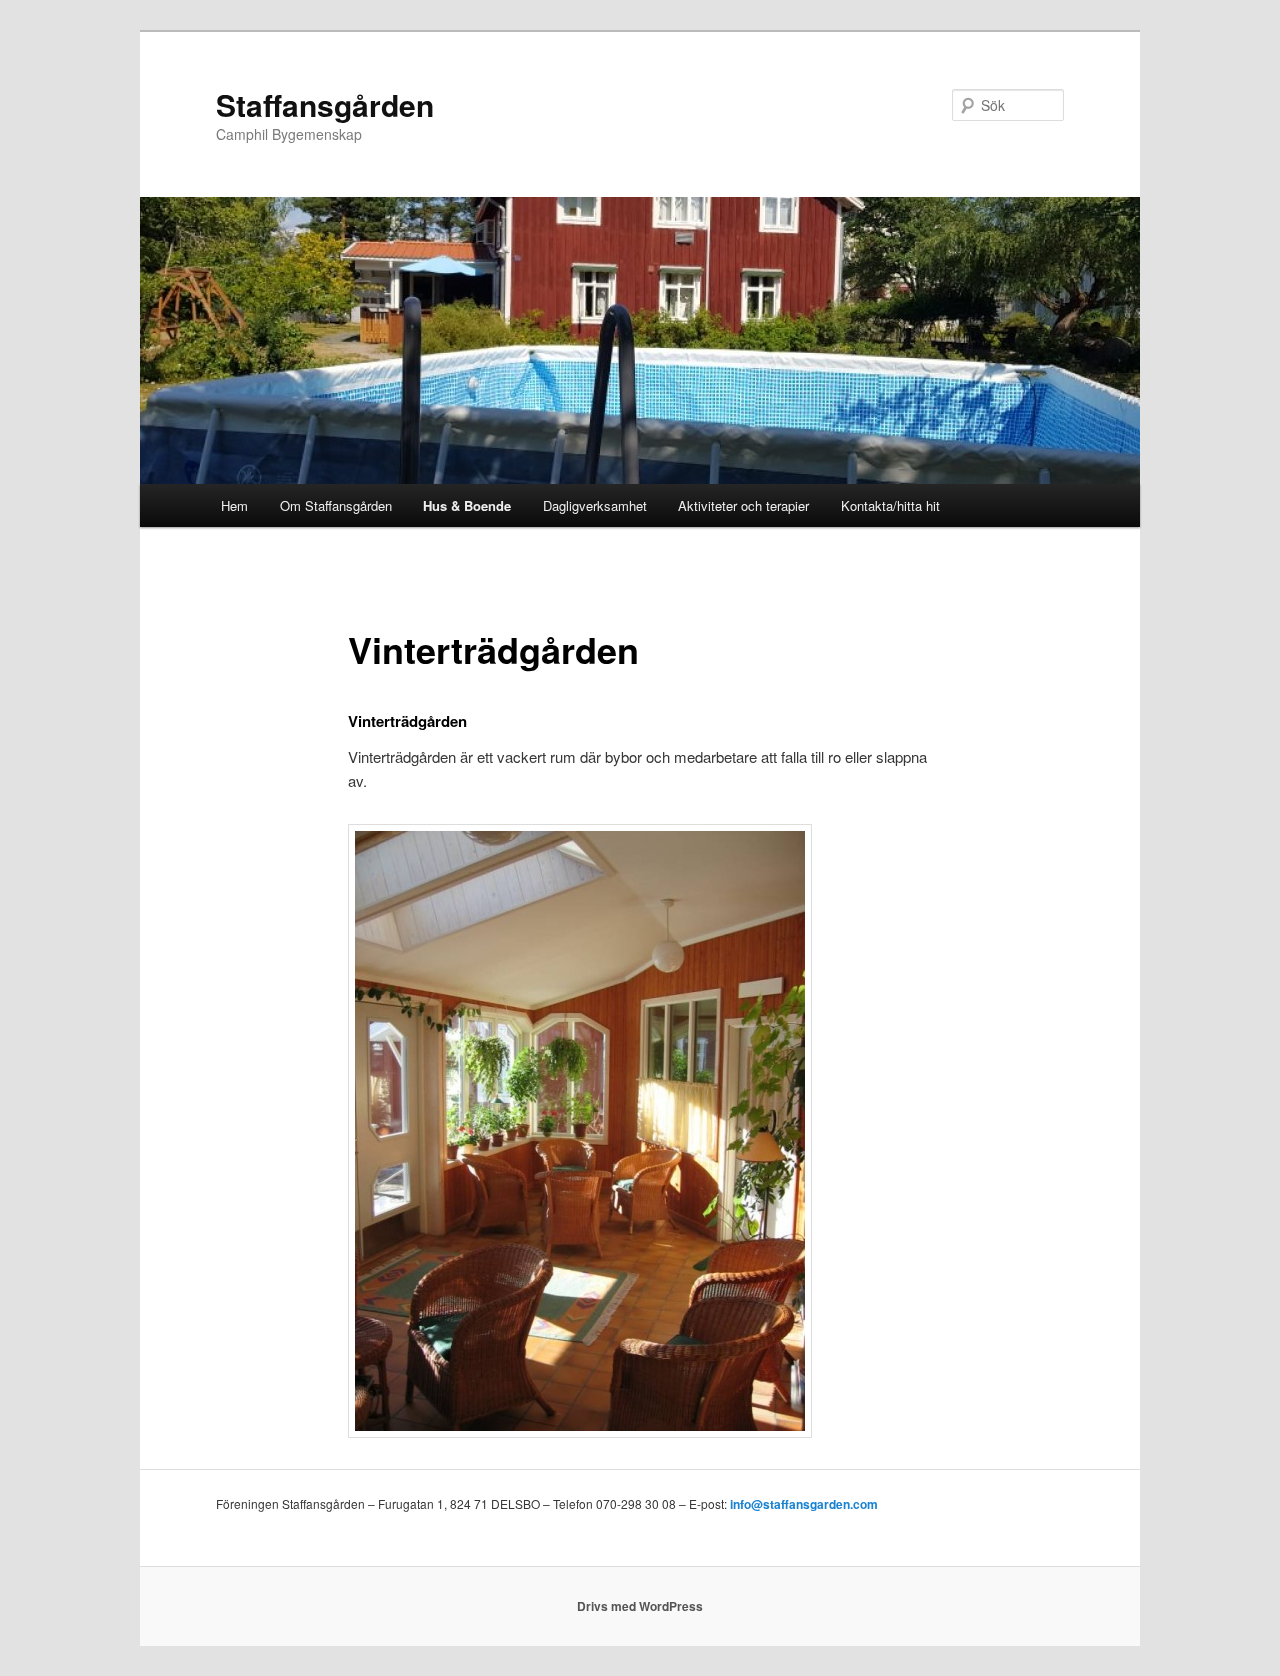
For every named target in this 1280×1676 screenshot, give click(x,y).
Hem (234, 505)
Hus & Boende (467, 505)
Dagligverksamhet (595, 505)
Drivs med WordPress (640, 1606)
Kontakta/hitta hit (890, 505)
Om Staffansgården (336, 505)
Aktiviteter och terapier (743, 505)
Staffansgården (325, 104)
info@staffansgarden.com (804, 1504)
